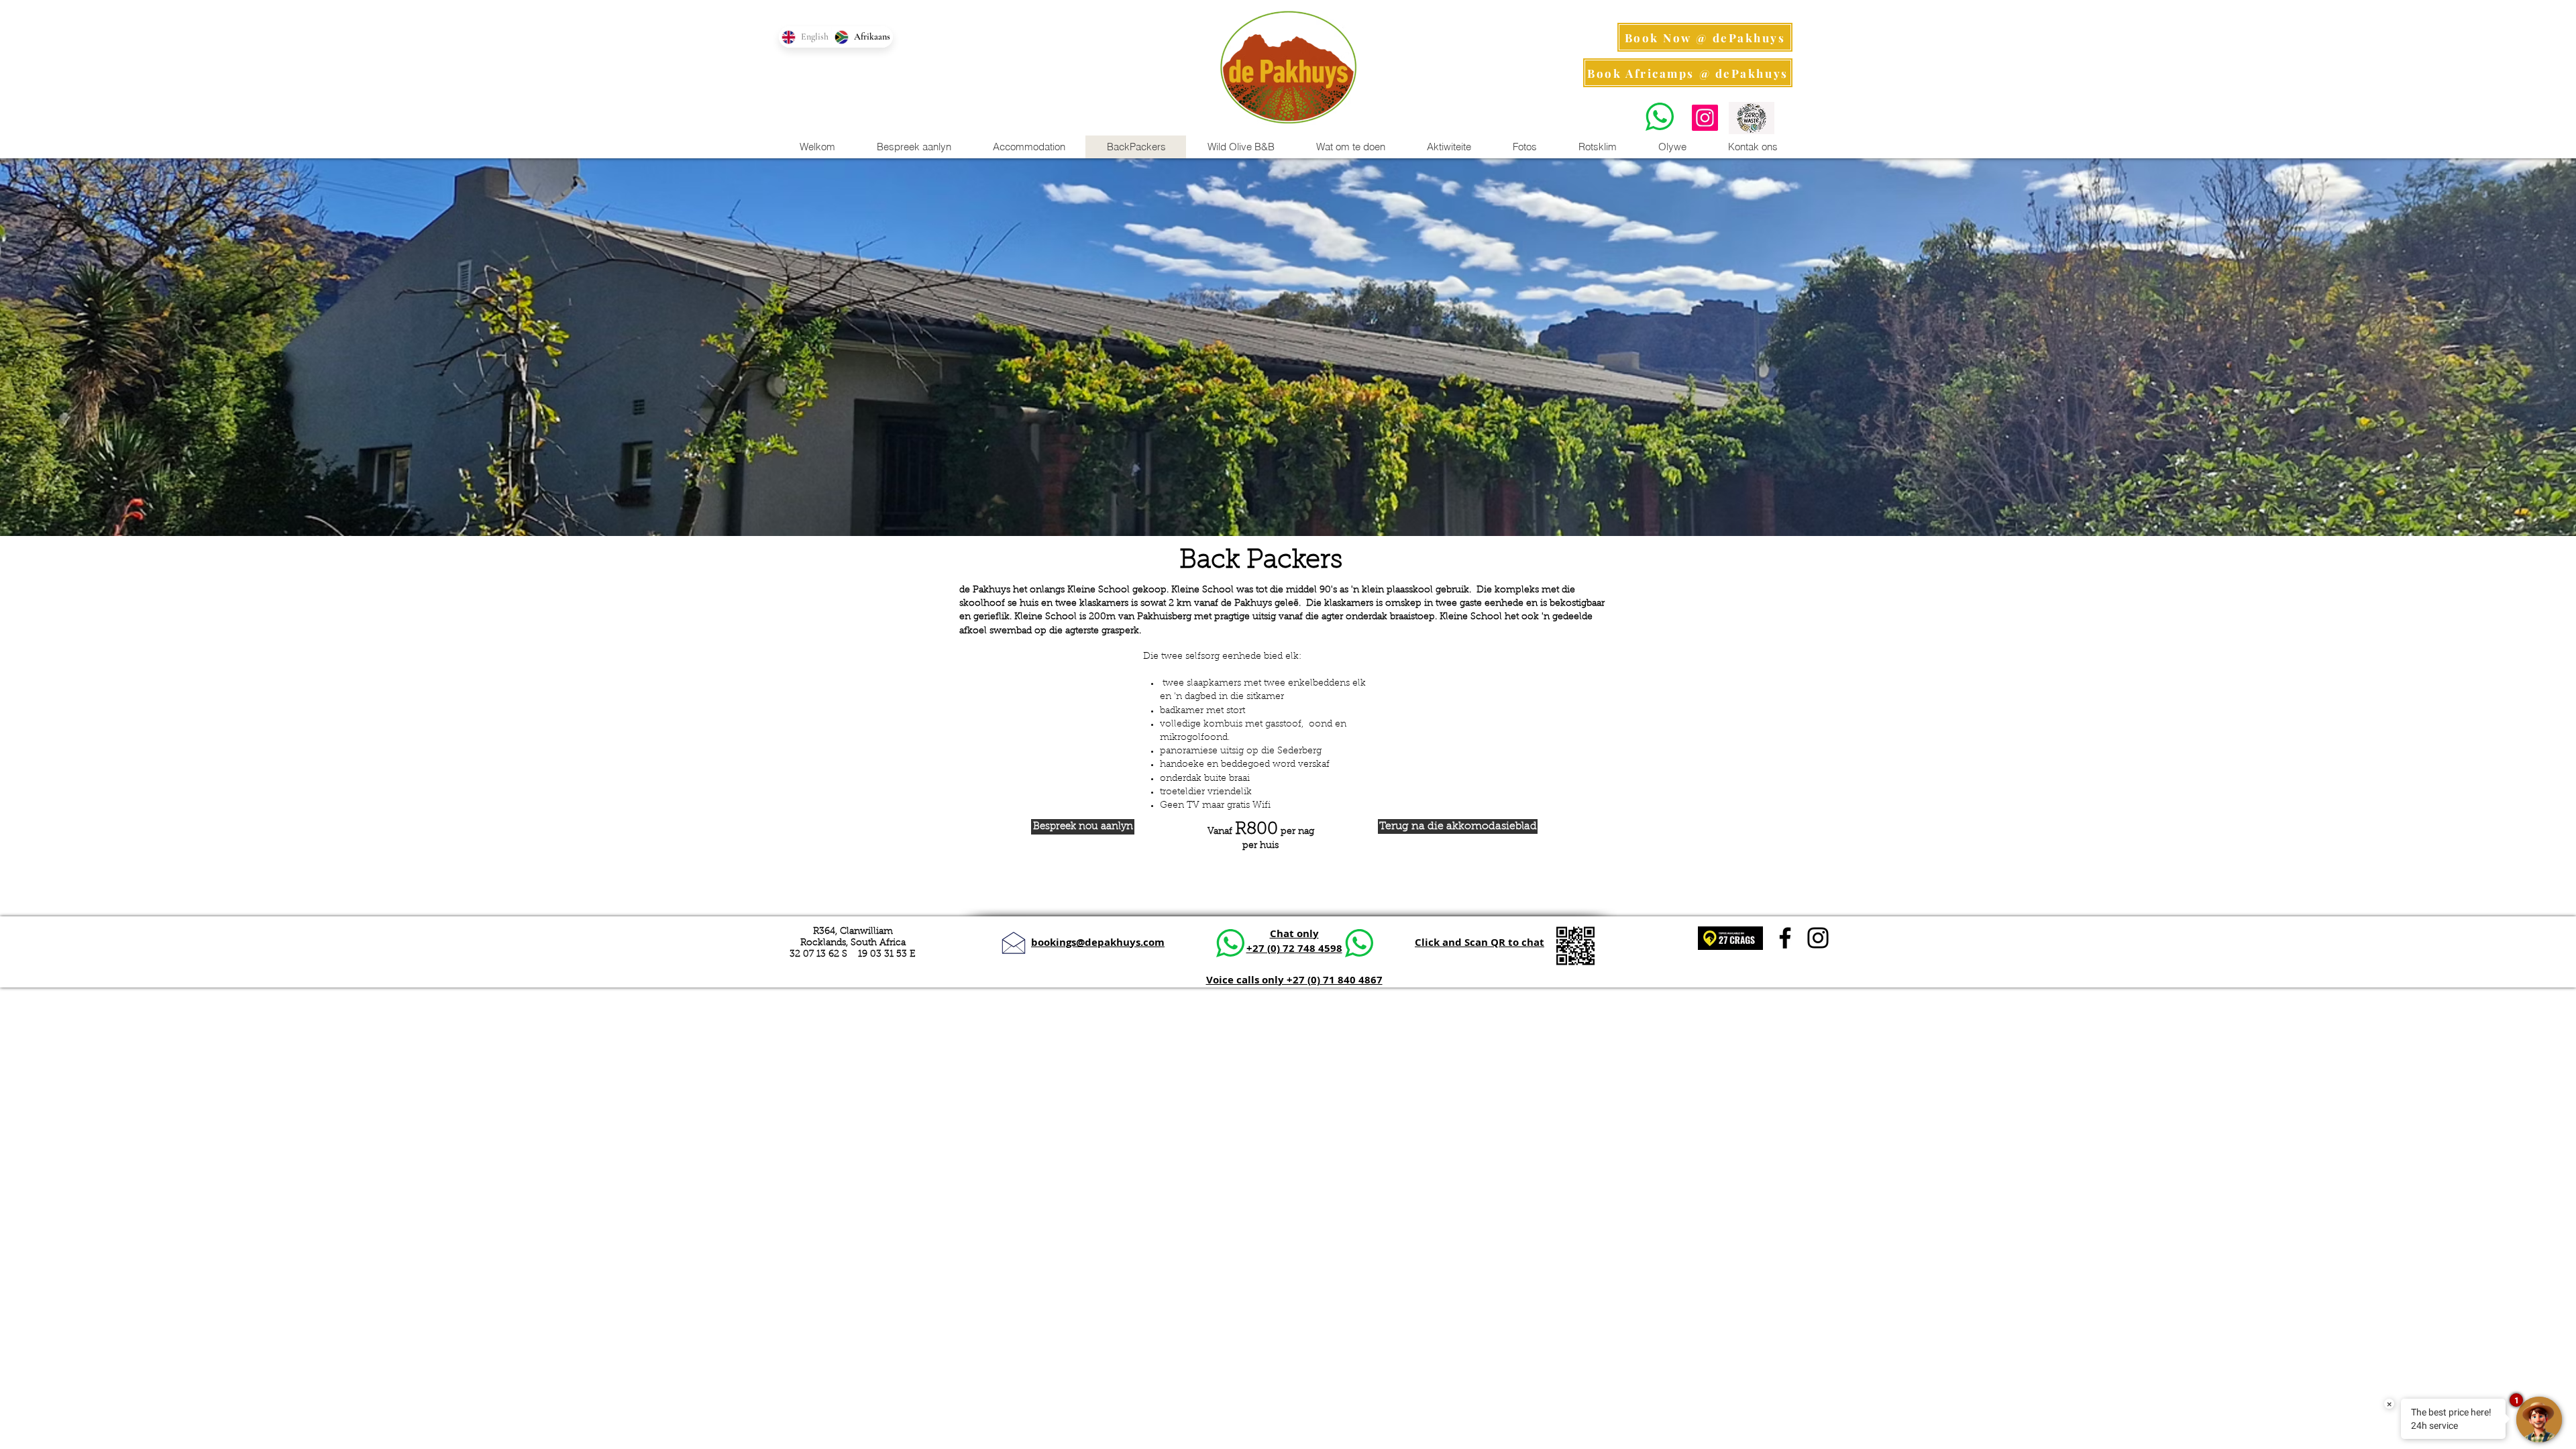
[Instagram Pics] (1705, 118)
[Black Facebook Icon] (1785, 938)
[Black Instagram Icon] (1818, 938)
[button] (1448, 147)
